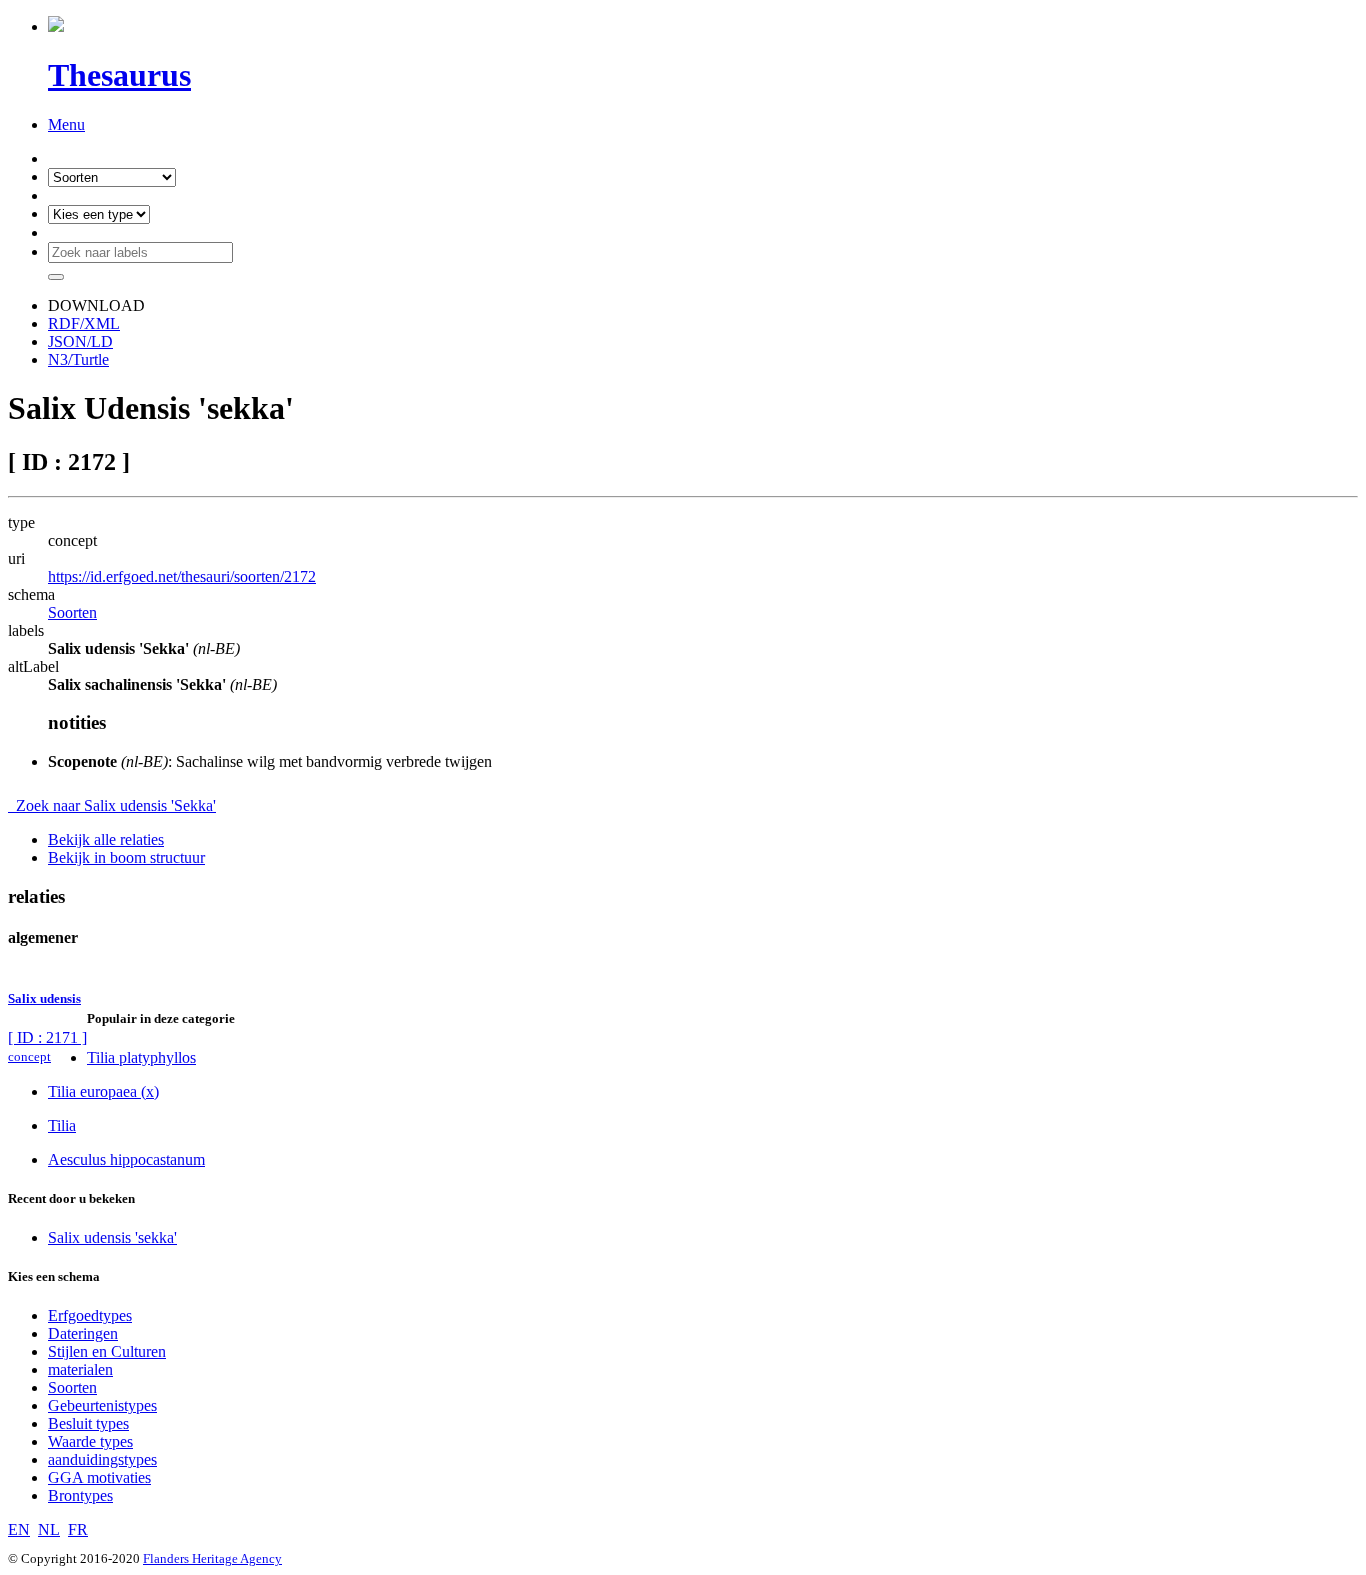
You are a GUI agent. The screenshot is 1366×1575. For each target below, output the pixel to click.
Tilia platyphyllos (141, 1057)
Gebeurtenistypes (102, 1405)
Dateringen (83, 1333)
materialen (80, 1369)
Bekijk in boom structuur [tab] (126, 857)
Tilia (62, 1125)
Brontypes (80, 1495)
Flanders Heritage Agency (212, 1558)
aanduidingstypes (102, 1459)
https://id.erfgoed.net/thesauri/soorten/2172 (182, 576)
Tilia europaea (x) (103, 1091)
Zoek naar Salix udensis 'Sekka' (112, 805)
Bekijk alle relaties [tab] (106, 839)
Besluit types (88, 1423)
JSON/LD (80, 341)
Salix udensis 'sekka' (112, 1237)
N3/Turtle (78, 359)
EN (19, 1529)
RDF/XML (84, 323)
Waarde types (90, 1441)
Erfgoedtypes (90, 1315)
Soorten (72, 612)
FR (78, 1529)
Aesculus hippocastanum (126, 1159)
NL (49, 1529)
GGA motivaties (99, 1477)
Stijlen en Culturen (107, 1351)
